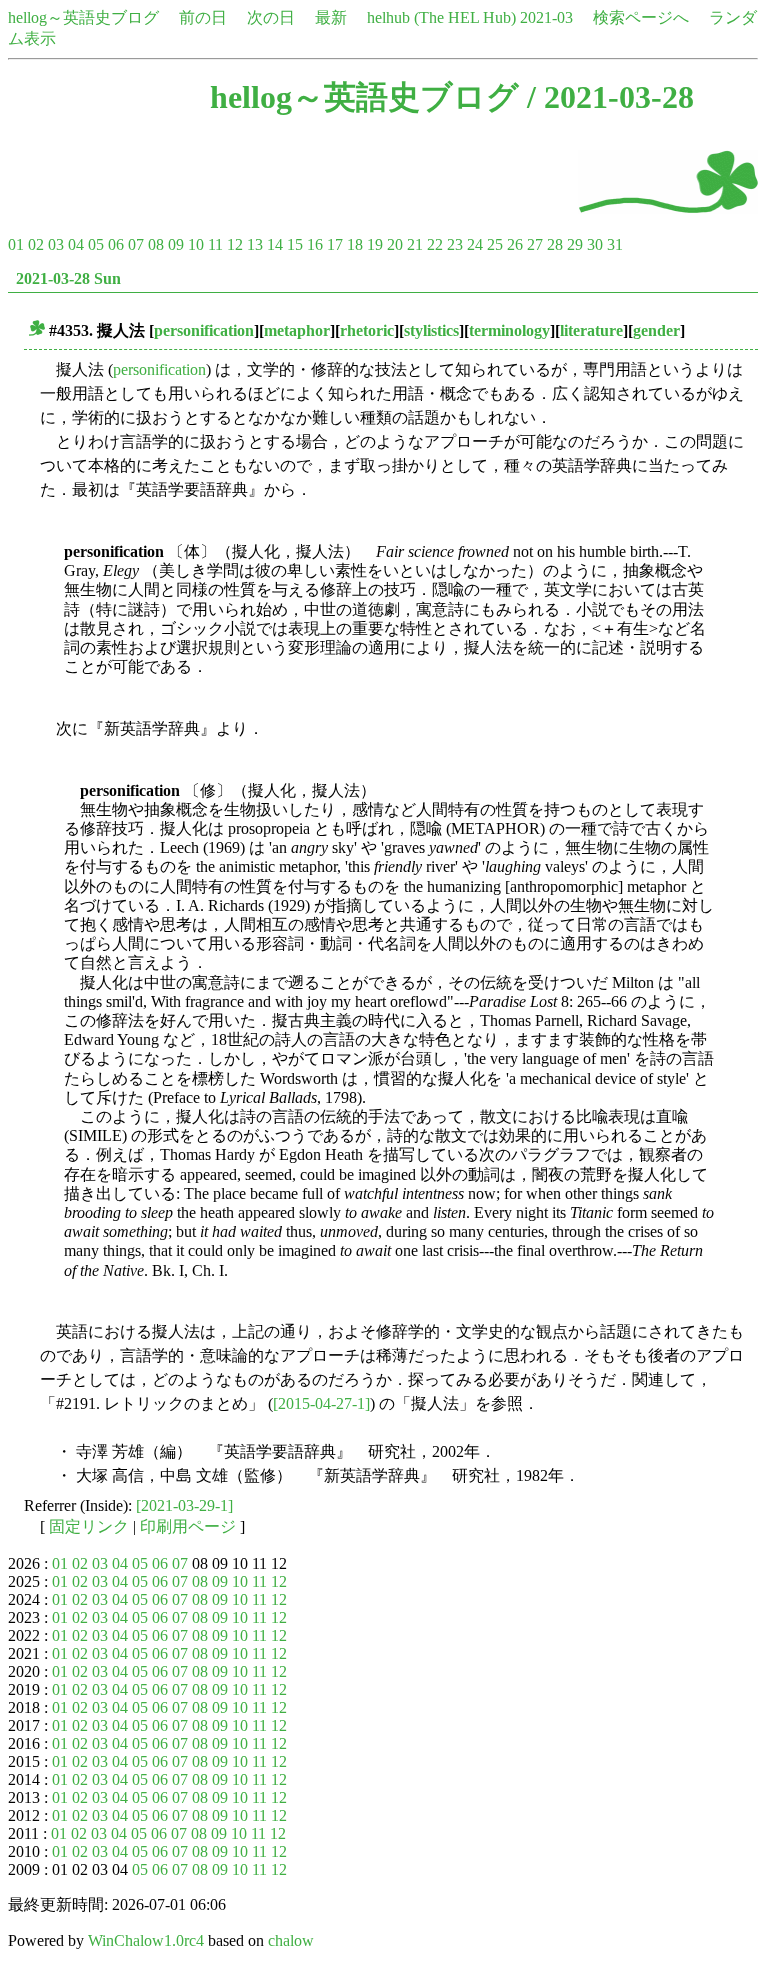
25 (495, 244)
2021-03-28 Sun (68, 278)
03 (56, 244)
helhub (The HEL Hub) (441, 17)
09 (176, 244)
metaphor (297, 330)
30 (595, 244)
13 (255, 244)
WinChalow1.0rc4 (146, 1940)
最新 (331, 17)
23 (455, 244)
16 (315, 244)
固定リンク (89, 1526)
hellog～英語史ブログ (83, 17)
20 (395, 244)
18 (355, 244)
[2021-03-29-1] (184, 1505)
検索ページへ (641, 17)
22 (435, 244)
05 (96, 244)
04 (76, 244)
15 (295, 244)
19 (375, 244)
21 (415, 244)
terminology (509, 330)
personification (204, 330)
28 (555, 244)
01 (16, 244)
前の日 (203, 17)
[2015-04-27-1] (321, 1403)
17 (335, 244)
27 (535, 244)
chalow (291, 1940)
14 (275, 244)
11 (215, 244)
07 (136, 244)
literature (591, 330)
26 (515, 244)
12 (235, 244)
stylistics (431, 330)
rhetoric (367, 330)
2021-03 (546, 17)
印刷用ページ (188, 1526)
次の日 (271, 17)
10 (196, 244)
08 (156, 244)
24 (475, 244)
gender (656, 330)
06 (116, 244)
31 (615, 244)
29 (575, 244)
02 (36, 244)
